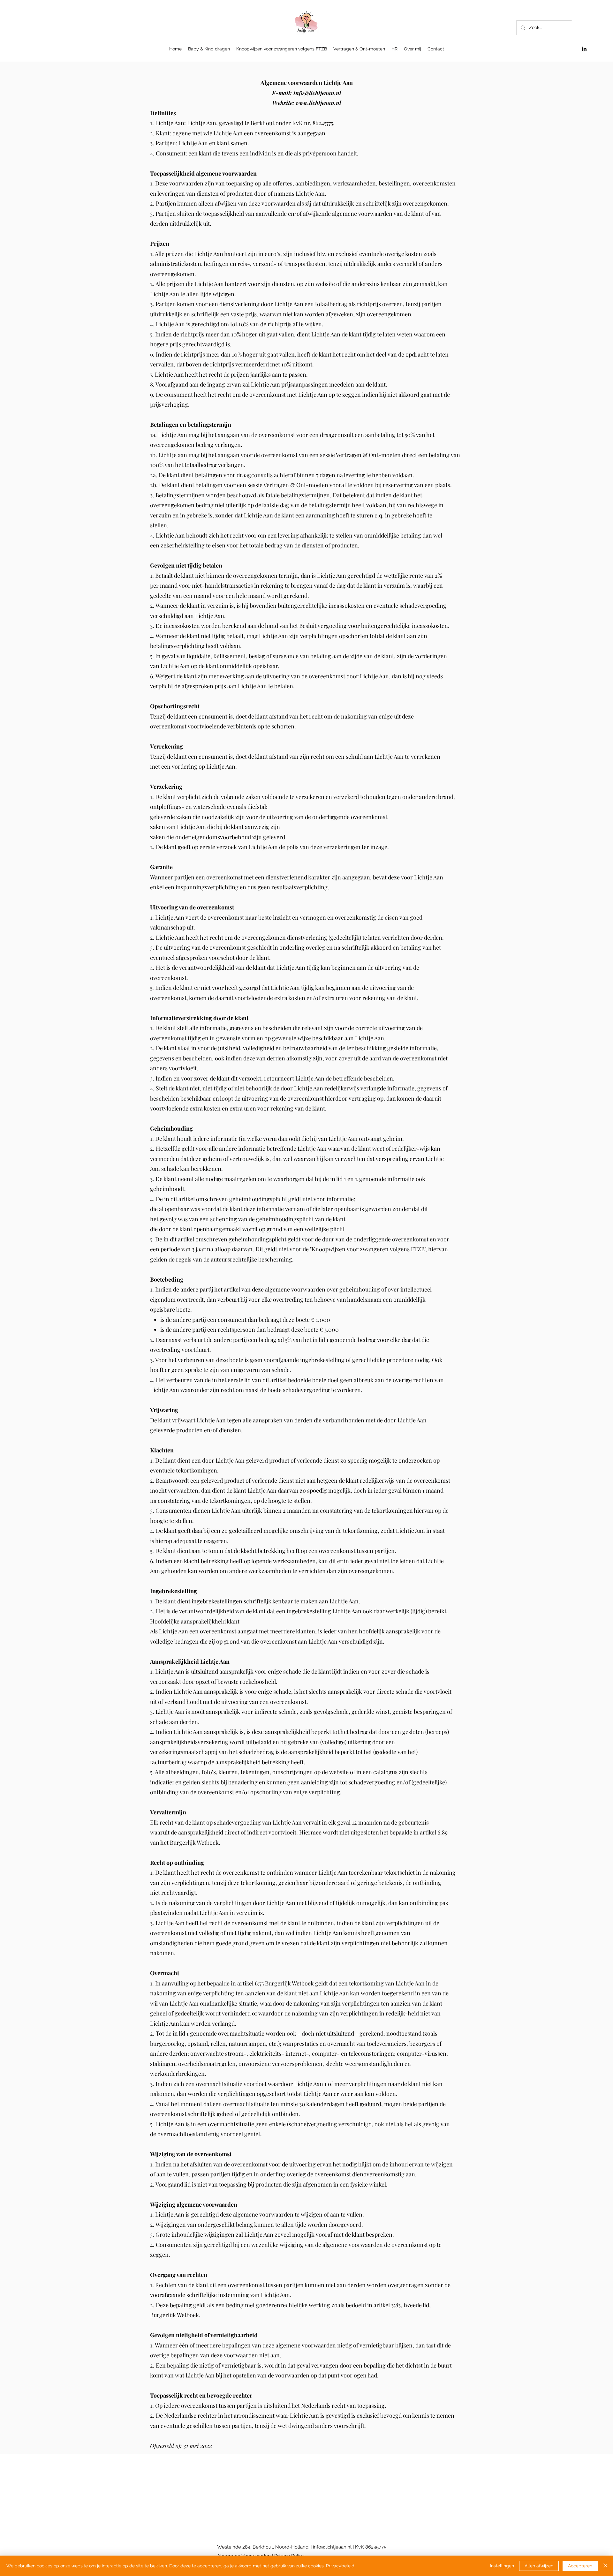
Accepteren (580, 2566)
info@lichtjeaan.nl (317, 93)
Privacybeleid (340, 2566)
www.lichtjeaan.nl (318, 103)
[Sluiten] (605, 2566)
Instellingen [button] (502, 2566)
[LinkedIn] (584, 49)
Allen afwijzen (539, 2566)
